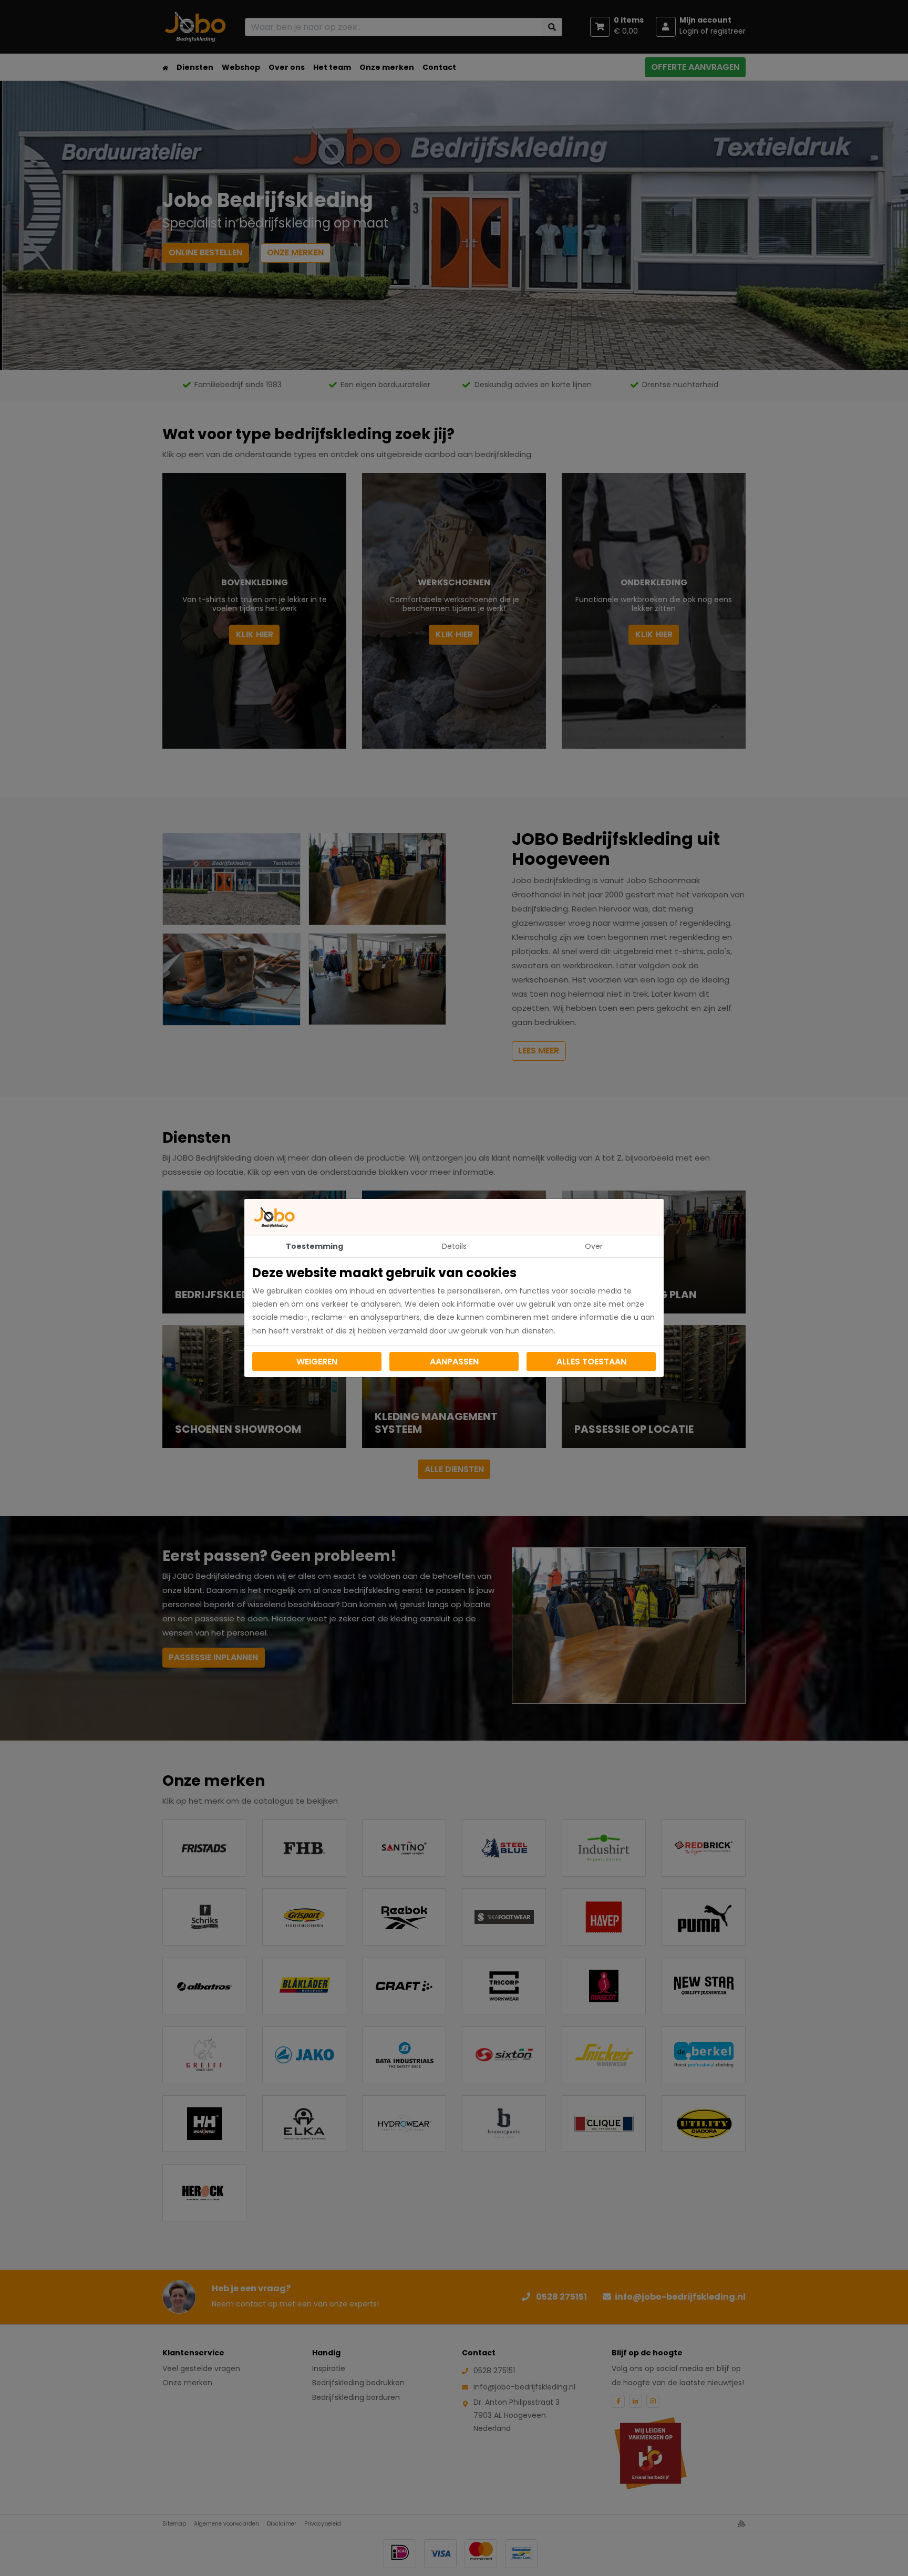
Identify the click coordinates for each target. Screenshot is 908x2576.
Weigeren (317, 1362)
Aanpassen (454, 1362)
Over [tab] (594, 1246)
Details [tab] (454, 1246)
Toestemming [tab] (314, 1246)
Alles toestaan (591, 1362)
